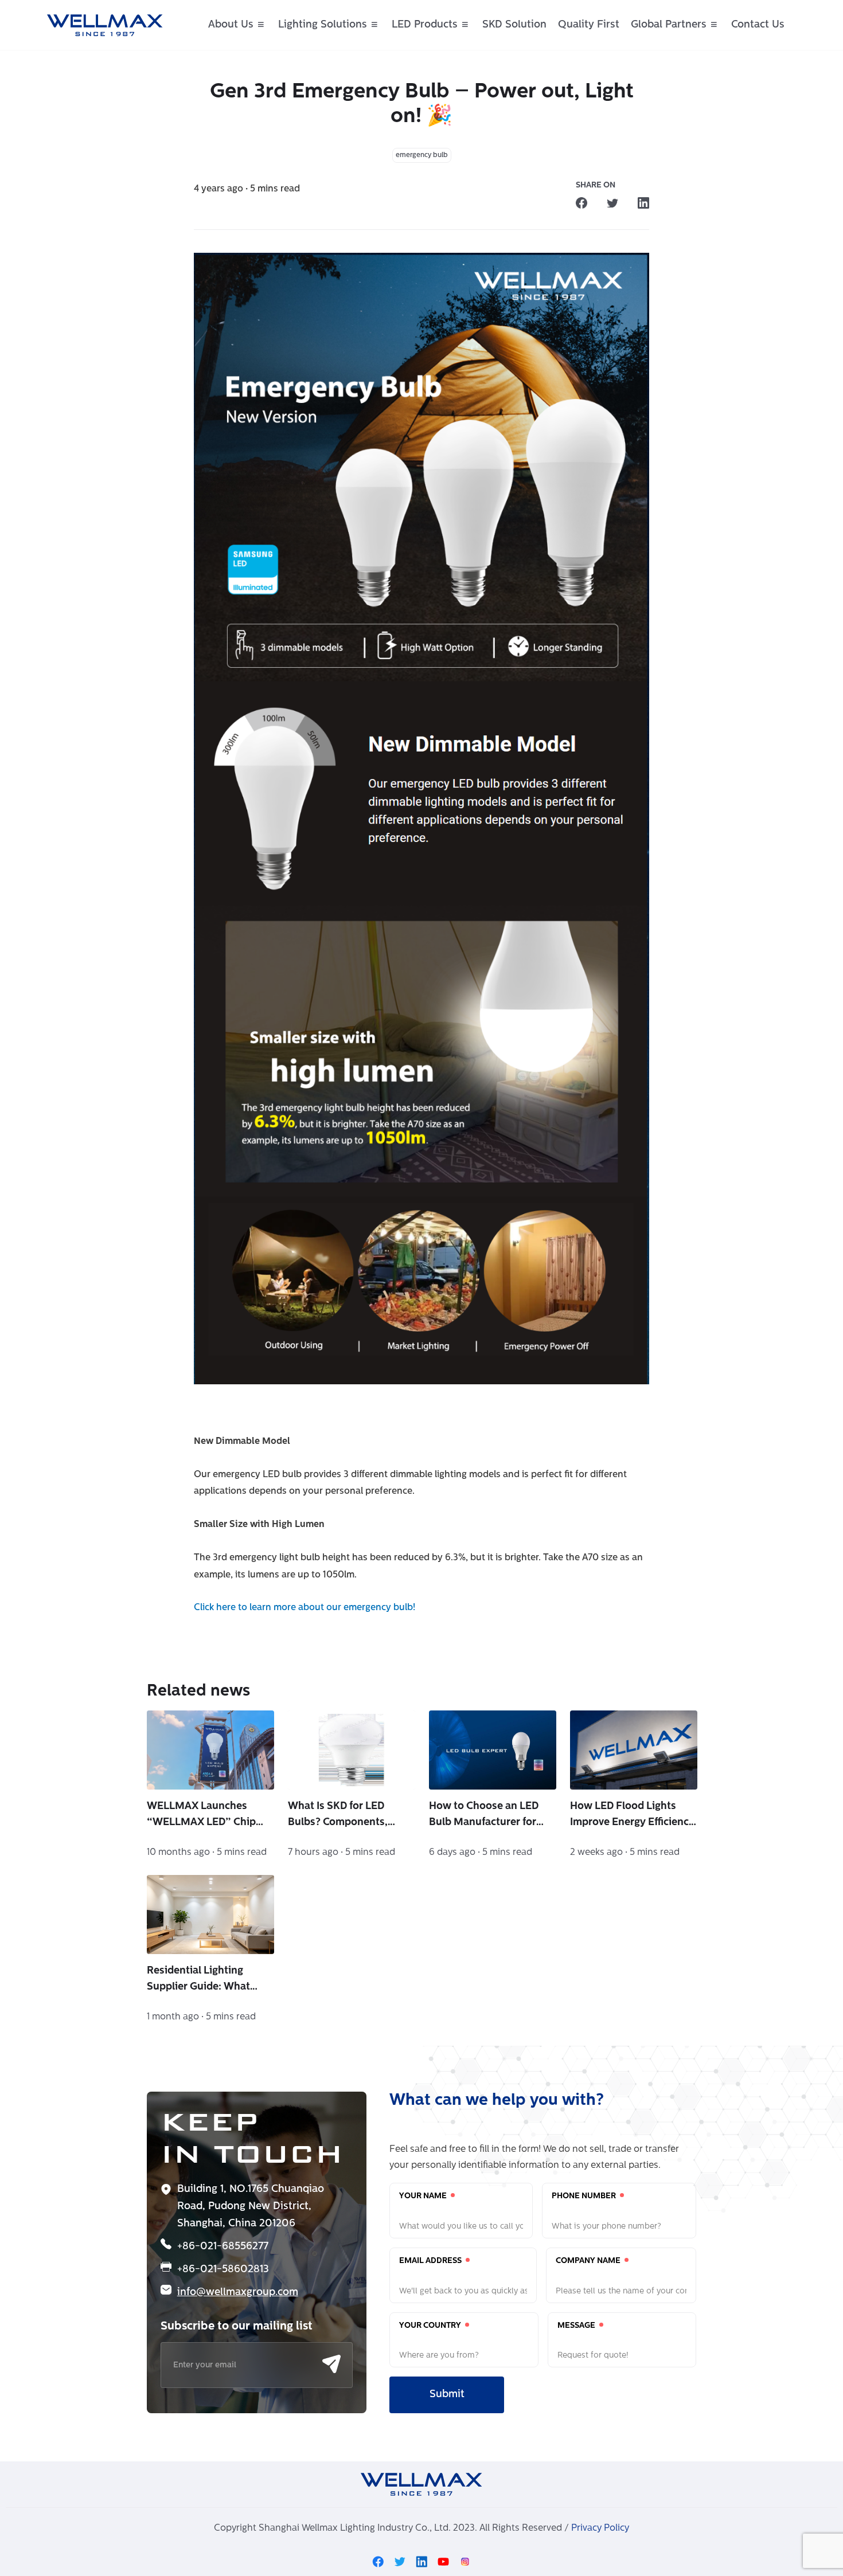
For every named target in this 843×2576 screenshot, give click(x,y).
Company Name (589, 2261)
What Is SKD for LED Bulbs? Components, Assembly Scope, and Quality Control (339, 1816)
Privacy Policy (600, 2528)
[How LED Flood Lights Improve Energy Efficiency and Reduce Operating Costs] (634, 1750)
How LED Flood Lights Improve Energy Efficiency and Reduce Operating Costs (632, 1816)
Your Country (431, 2326)
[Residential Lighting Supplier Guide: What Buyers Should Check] (210, 1915)
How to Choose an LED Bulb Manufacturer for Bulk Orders (484, 1816)
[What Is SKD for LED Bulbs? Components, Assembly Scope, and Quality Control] (352, 1750)
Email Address (431, 2261)
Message (577, 2326)
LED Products (425, 25)
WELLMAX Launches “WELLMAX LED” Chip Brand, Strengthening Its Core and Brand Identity (206, 1816)
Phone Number (585, 2196)
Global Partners (669, 25)
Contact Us (758, 25)
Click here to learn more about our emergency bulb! (305, 1608)
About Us (231, 25)
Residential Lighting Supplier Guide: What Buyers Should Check (198, 1980)
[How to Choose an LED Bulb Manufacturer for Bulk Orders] (493, 1750)
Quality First (589, 25)
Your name (424, 2196)
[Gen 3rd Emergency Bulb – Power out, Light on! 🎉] (581, 203)
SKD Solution (514, 25)
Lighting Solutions (323, 25)
